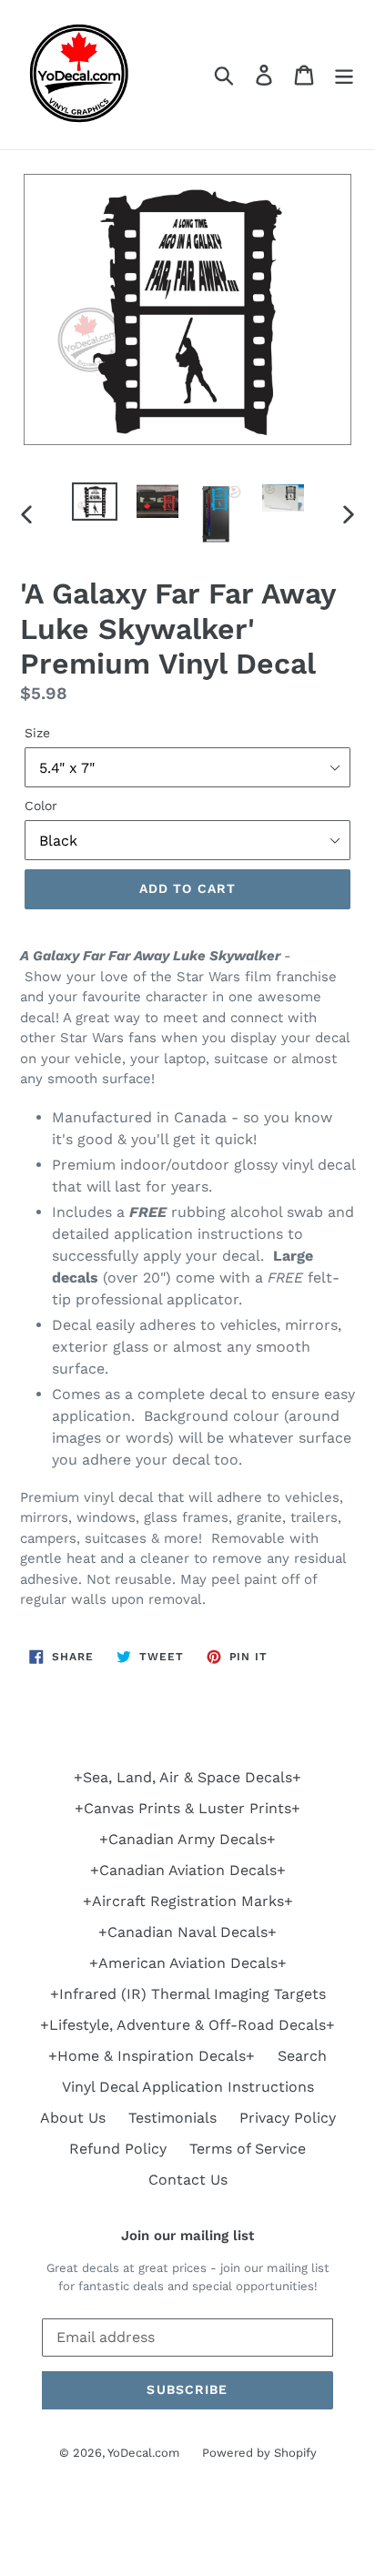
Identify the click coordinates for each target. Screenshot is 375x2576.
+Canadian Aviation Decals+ (188, 1870)
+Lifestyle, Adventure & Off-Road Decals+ (187, 2025)
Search (302, 2056)
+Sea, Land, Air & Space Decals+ (187, 1777)
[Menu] (344, 75)
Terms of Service (248, 2149)
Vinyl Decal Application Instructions (188, 2087)
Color (41, 806)
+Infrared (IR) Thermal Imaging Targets (188, 1994)
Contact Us (188, 2180)
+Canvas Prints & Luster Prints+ (187, 1808)
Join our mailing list (187, 2236)
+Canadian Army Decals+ (187, 1839)
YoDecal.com (143, 2453)
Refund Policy (118, 2149)
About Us (73, 2118)
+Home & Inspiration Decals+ (152, 2056)
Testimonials (172, 2118)
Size (37, 733)
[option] (95, 502)
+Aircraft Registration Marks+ (188, 1901)
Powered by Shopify (259, 2453)
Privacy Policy (288, 2118)
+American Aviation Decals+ (188, 1963)
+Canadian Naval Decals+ (187, 1932)
